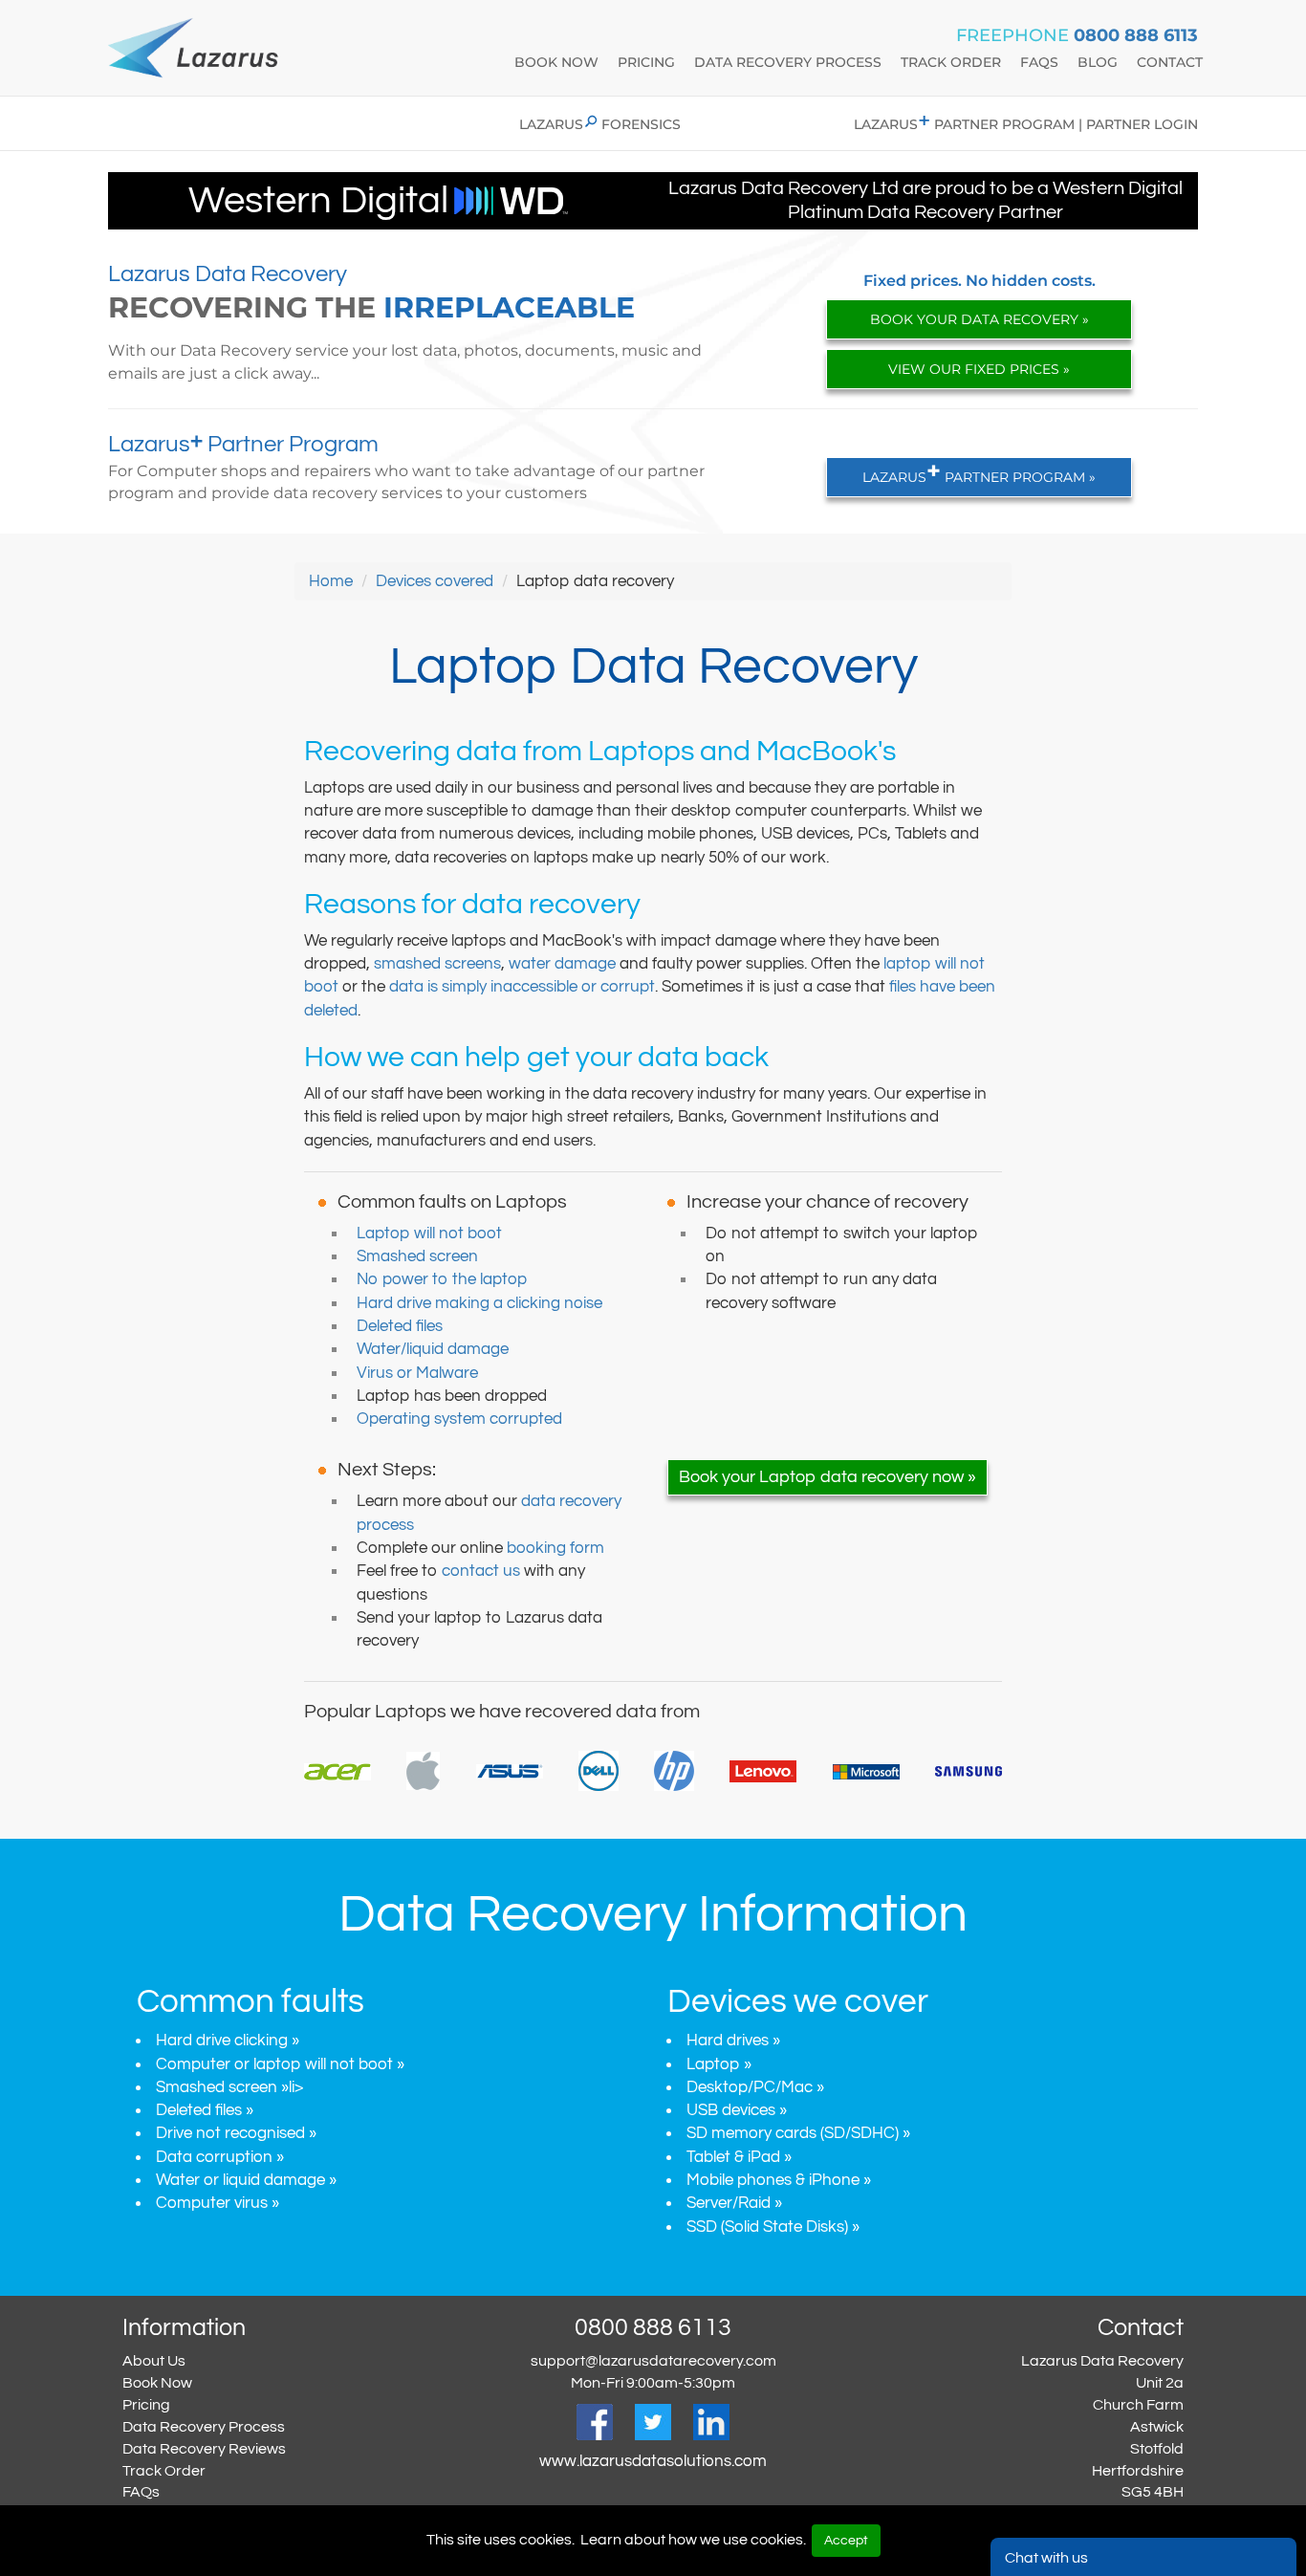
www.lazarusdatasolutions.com (653, 2461)
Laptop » (719, 2064)
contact (1170, 62)
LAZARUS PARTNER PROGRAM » (979, 471)
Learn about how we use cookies (692, 2540)
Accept (846, 2541)
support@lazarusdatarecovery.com (653, 2361)
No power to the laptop (442, 1279)
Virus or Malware (417, 1373)
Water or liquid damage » (246, 2180)
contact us (481, 1571)
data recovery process (788, 62)
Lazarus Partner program (964, 124)
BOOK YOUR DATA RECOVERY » (979, 319)
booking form (555, 1548)
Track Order (164, 2471)
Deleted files (400, 1326)
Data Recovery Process (204, 2427)
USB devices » (737, 2110)
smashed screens (437, 964)
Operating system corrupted (459, 1419)
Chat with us (1046, 2558)
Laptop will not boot (429, 1233)
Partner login (1142, 124)
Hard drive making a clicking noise (479, 1303)
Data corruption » (220, 2157)
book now (556, 62)
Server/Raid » (734, 2203)
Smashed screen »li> (229, 2087)
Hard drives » (733, 2041)
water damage (562, 964)
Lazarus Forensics (600, 124)
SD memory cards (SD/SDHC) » (798, 2133)
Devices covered (435, 581)
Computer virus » (218, 2203)
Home (331, 581)
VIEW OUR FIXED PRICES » (979, 369)
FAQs (141, 2492)
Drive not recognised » (236, 2133)
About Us (154, 2361)
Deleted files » (205, 2110)
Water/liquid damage (433, 1349)
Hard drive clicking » (228, 2041)
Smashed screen (417, 1256)
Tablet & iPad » (739, 2157)
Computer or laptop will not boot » (280, 2064)
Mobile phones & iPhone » (779, 2180)
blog (1098, 62)
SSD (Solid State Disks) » (773, 2227)
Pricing (646, 62)
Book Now (157, 2383)
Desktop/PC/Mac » (755, 2087)
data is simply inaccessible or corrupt (522, 987)
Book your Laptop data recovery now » (827, 1477)
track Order (951, 62)
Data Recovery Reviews (204, 2449)
